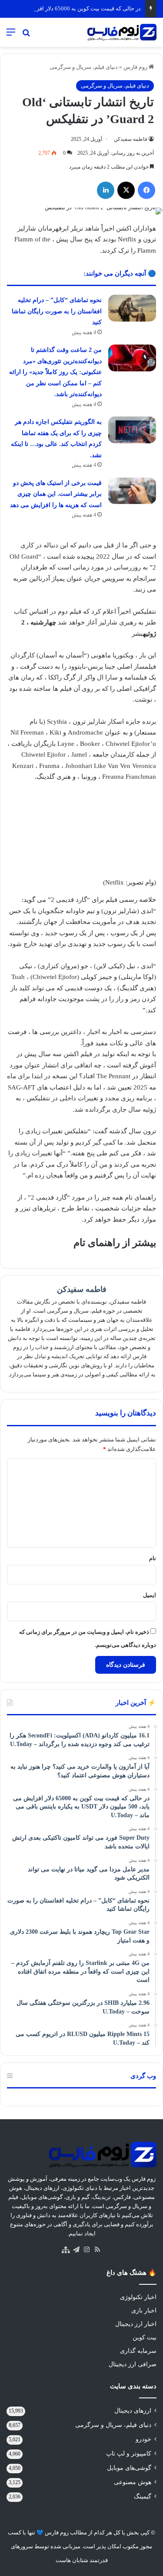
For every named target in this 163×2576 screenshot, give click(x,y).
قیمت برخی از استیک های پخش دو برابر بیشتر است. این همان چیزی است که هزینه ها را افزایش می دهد (56, 494)
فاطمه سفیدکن (131, 139)
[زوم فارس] (122, 32)
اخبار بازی (144, 2311)
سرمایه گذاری (138, 2351)
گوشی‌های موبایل (129, 2468)
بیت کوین (145, 2337)
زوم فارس (136, 67)
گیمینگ (143, 2496)
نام (153, 1558)
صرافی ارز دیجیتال (133, 2364)
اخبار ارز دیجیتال (136, 2324)
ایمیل (150, 1595)
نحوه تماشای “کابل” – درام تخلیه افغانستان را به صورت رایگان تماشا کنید (57, 311)
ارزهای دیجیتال (133, 2411)
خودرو (143, 2439)
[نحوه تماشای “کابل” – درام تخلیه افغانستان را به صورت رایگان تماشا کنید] (132, 308)
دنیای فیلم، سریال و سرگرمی (84, 67)
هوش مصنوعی (133, 2482)
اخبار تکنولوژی (138, 2297)
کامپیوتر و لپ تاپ (129, 2454)
